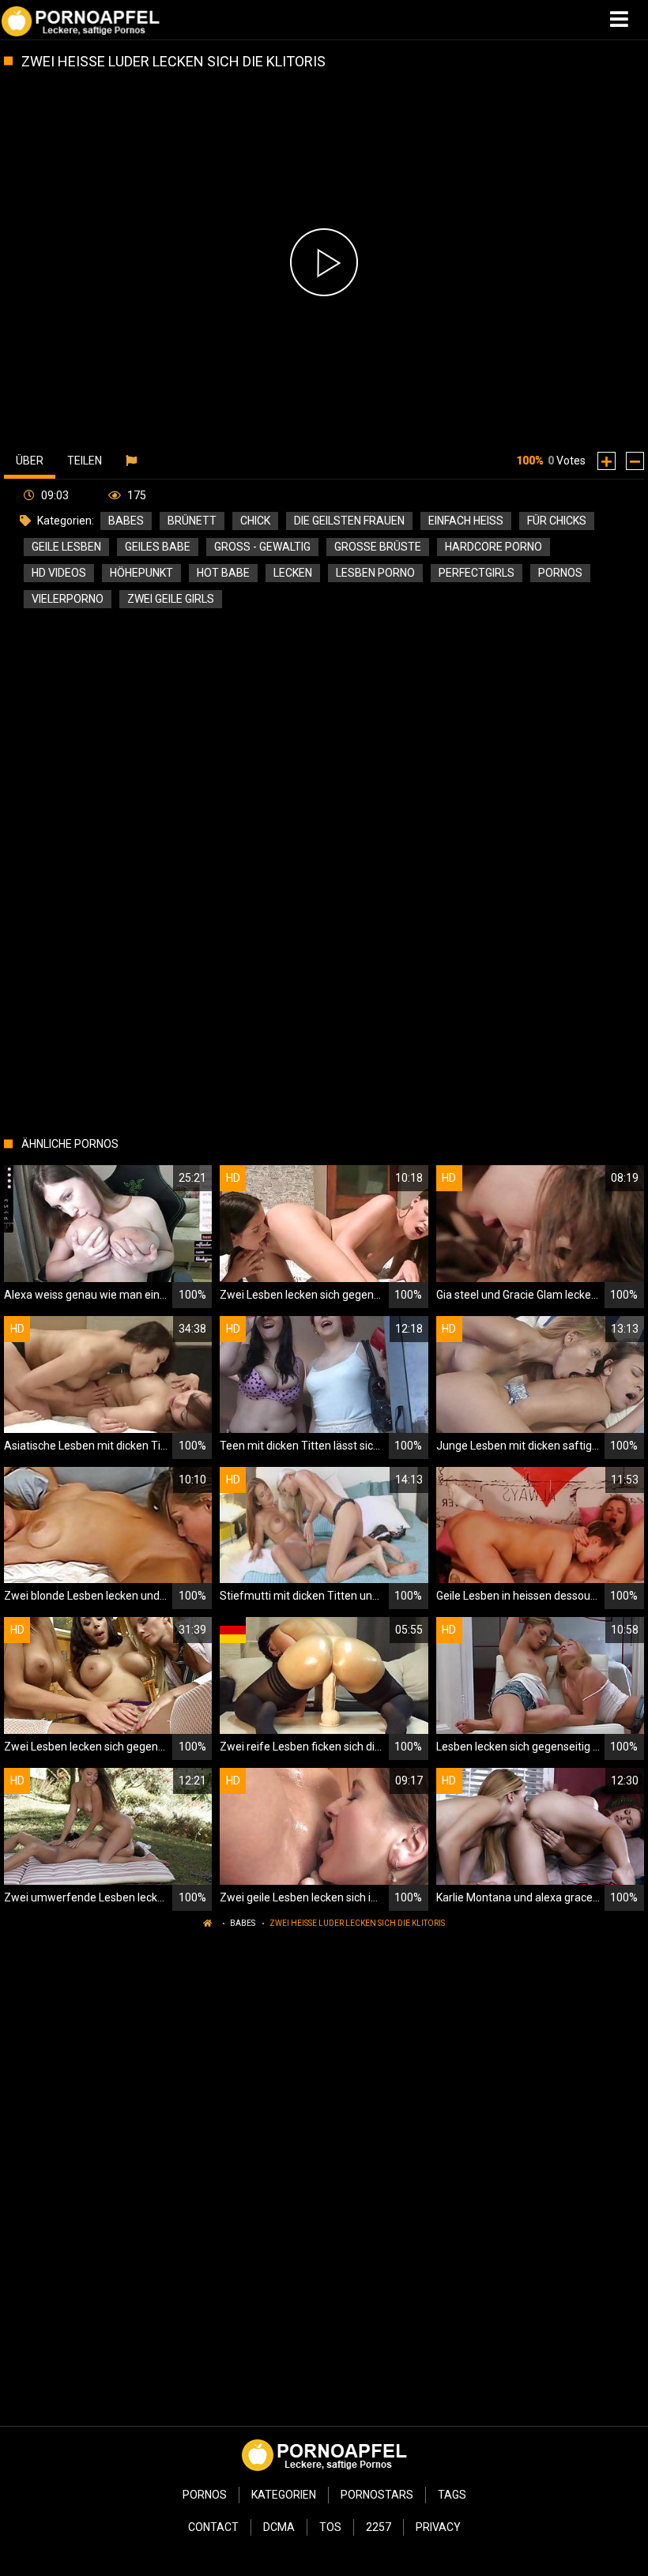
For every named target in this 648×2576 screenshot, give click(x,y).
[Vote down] (635, 461)
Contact (213, 2527)
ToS (330, 2527)
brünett (192, 521)
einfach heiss (466, 521)
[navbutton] (621, 20)
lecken (293, 573)
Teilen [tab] (85, 461)
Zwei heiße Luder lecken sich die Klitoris (357, 1923)
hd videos (59, 573)
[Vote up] (607, 461)
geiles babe (158, 547)
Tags (452, 2495)
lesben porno (375, 573)
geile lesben (66, 547)
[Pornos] (80, 20)
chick (255, 521)
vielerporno (68, 599)
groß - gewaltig (262, 547)
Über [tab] (30, 461)
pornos (560, 573)
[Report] (133, 461)
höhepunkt (141, 573)
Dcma (279, 2527)
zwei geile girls (171, 599)
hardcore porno (494, 547)
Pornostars (377, 2495)
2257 (379, 2527)
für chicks (557, 521)
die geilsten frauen (349, 521)
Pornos (205, 2495)
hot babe (223, 573)
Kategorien (284, 2495)
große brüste (378, 547)
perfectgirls (477, 573)
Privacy (438, 2527)
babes (126, 521)
